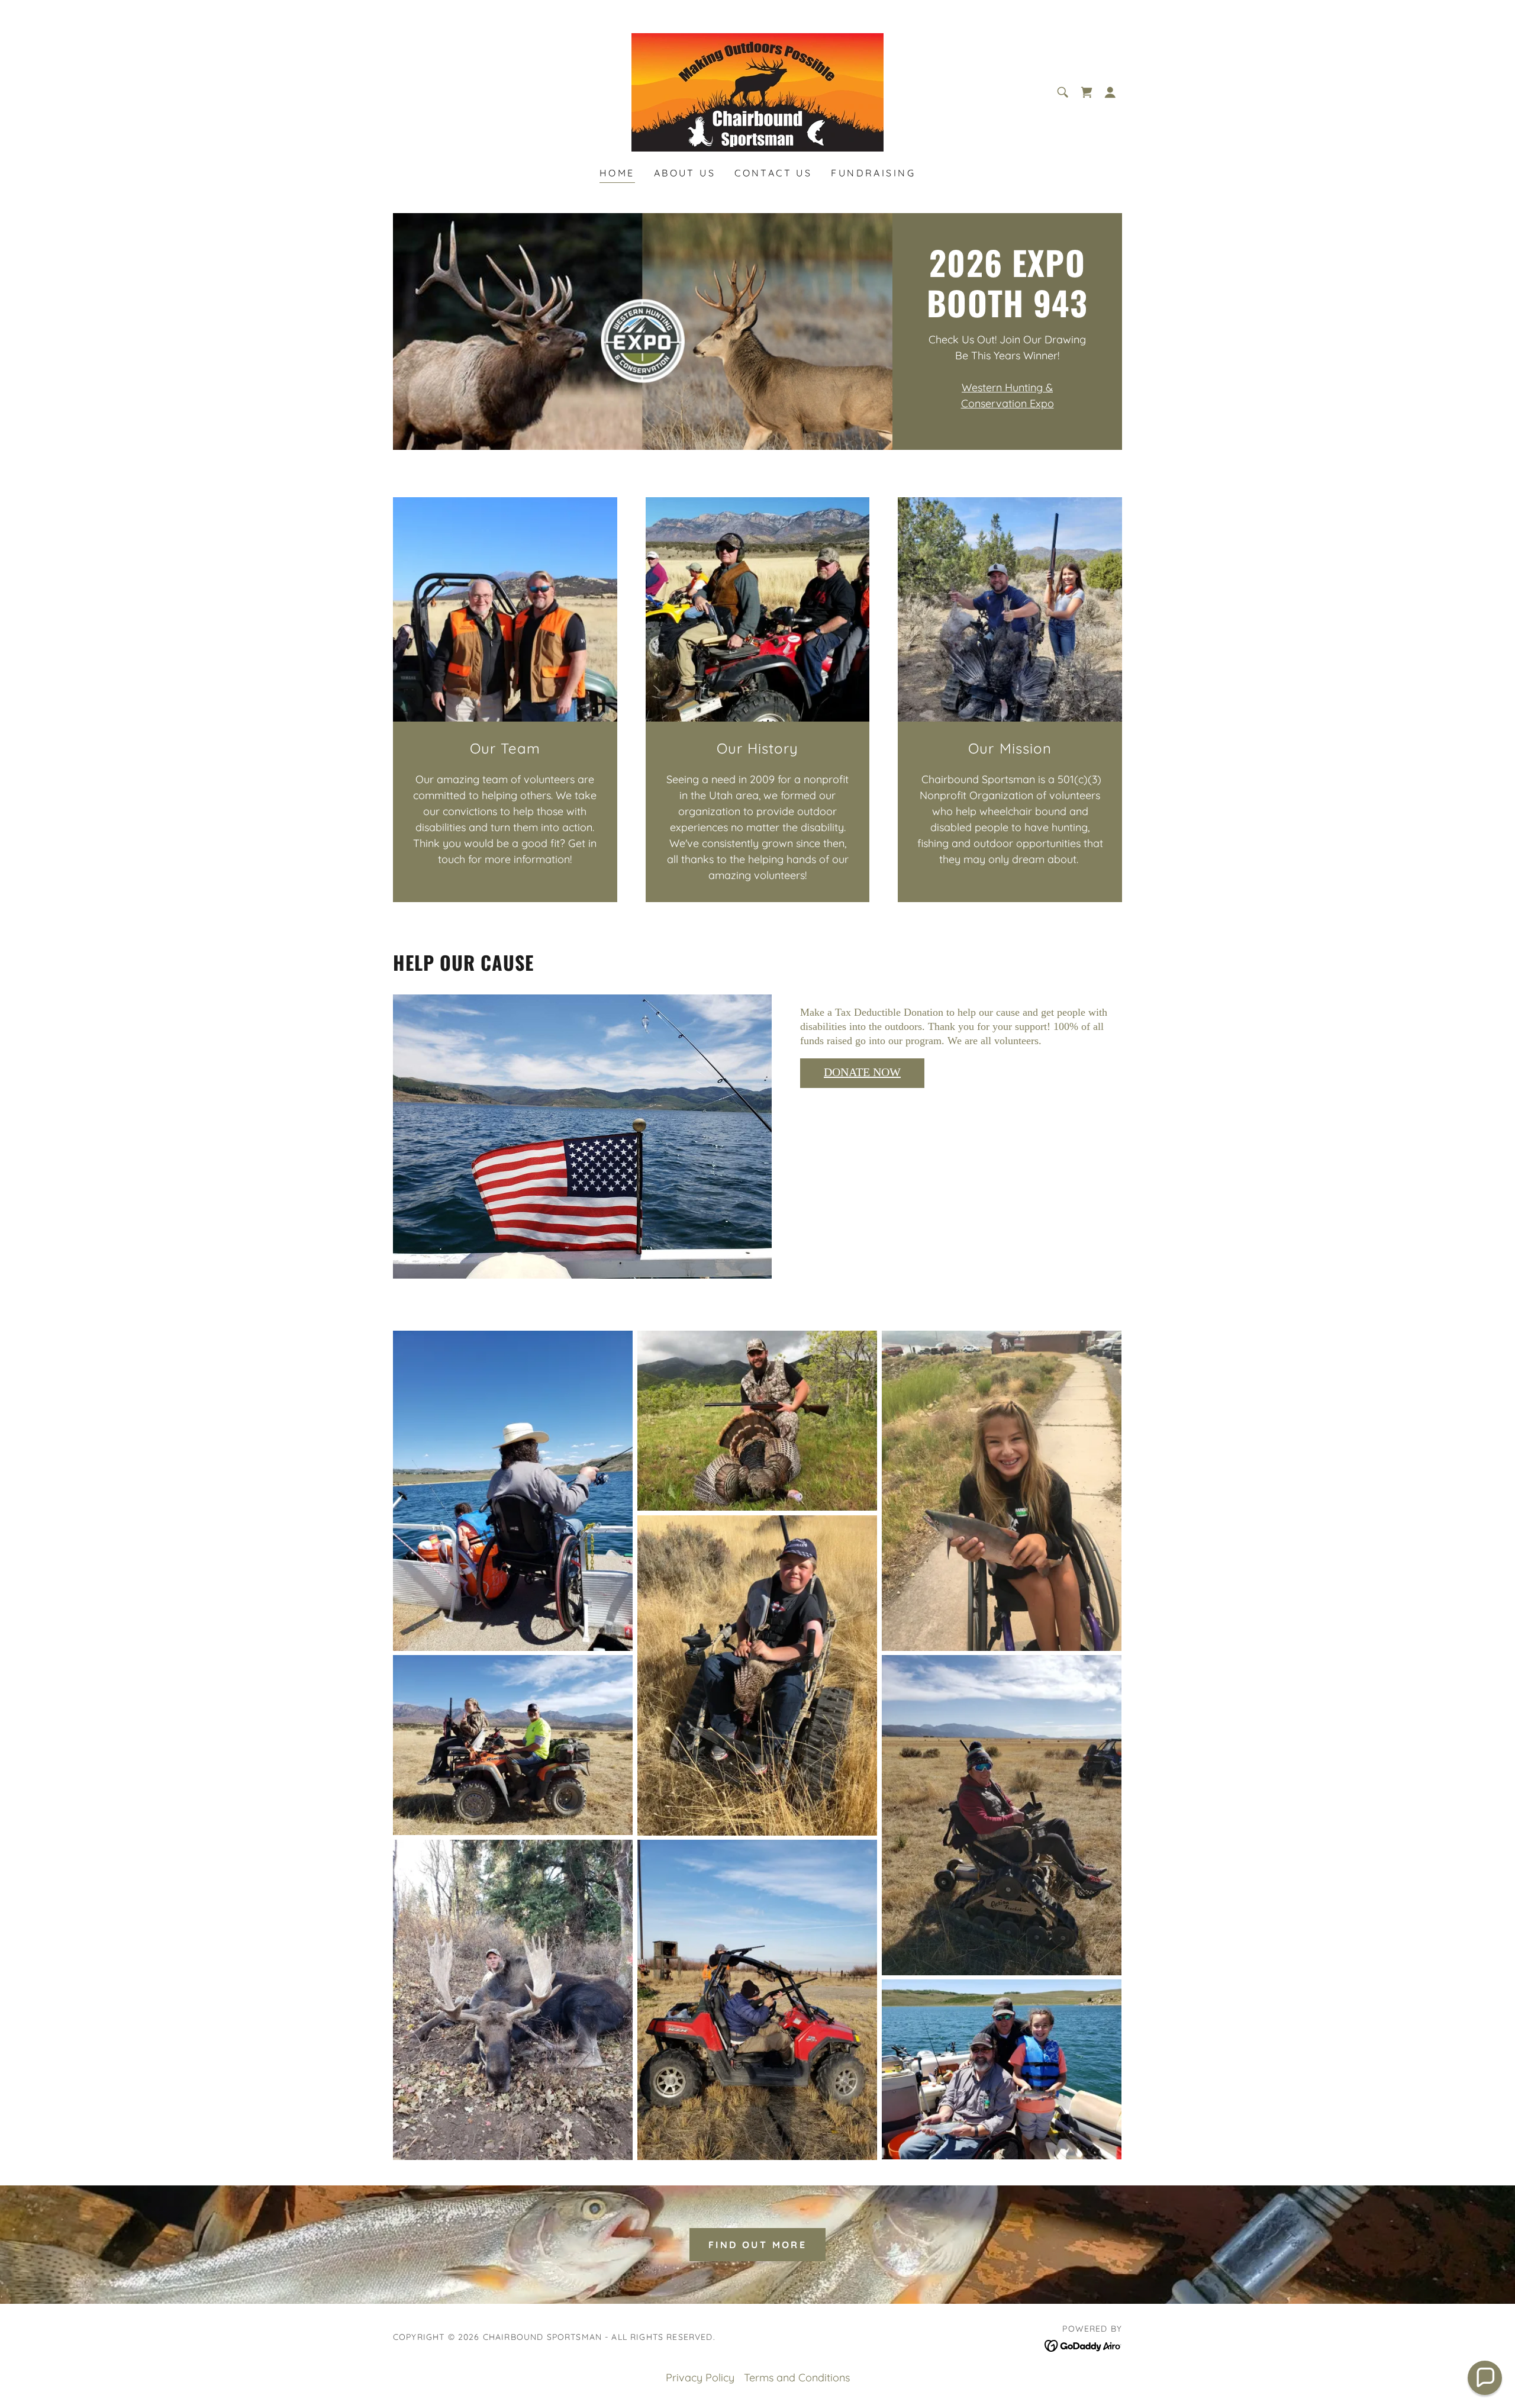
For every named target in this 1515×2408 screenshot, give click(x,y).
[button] (1110, 92)
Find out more (758, 2245)
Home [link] (617, 173)
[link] (757, 91)
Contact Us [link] (773, 173)
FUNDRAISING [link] (873, 173)
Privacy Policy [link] (700, 2378)
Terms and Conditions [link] (797, 2378)
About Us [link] (685, 173)
